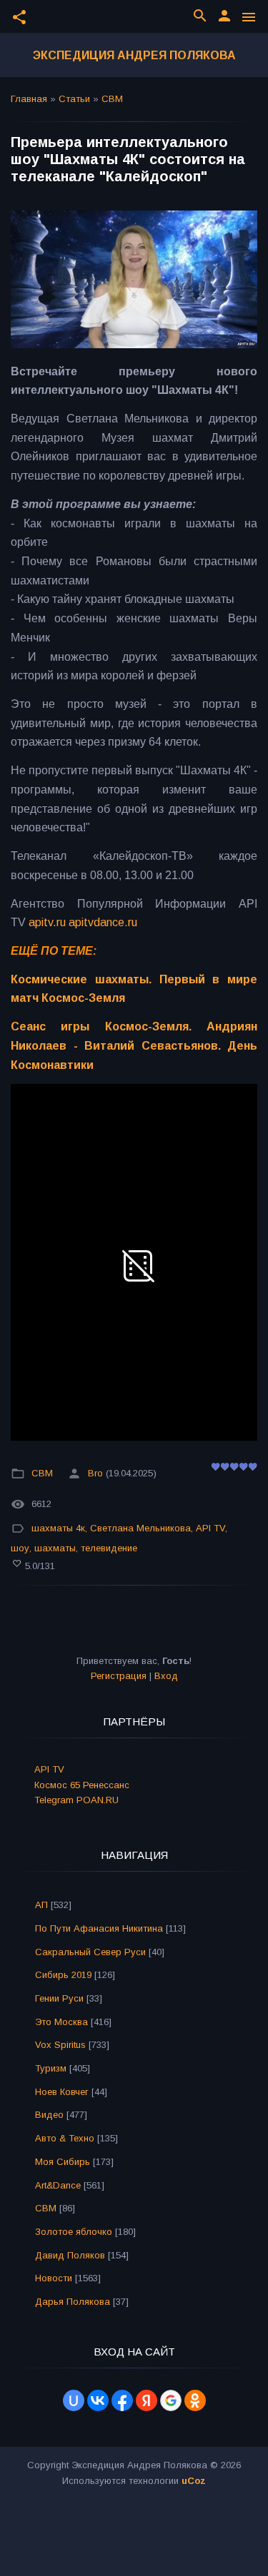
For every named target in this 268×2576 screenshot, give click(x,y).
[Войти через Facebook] (122, 2400)
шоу (20, 1548)
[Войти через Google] (171, 2400)
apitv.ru (47, 922)
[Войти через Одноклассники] (195, 2400)
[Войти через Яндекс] (147, 2400)
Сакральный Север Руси (90, 1952)
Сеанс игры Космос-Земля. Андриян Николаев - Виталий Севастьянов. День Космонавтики (134, 1045)
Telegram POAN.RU (76, 1800)
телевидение (109, 1548)
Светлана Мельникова (140, 1528)
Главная (29, 99)
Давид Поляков (70, 2255)
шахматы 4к (58, 1528)
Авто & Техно (65, 2138)
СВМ (112, 99)
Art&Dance (58, 2185)
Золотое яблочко (74, 2232)
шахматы (55, 1548)
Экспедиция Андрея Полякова (134, 55)
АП (41, 1905)
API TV (210, 1528)
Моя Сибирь (63, 2162)
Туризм (51, 2068)
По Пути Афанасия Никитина (99, 1928)
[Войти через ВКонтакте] (98, 2400)
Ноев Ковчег (62, 2092)
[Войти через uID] (74, 2400)
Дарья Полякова (73, 2302)
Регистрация (119, 1676)
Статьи (74, 99)
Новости (54, 2278)
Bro (95, 1473)
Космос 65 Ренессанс (82, 1785)
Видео (49, 2115)
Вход (166, 1676)
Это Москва (61, 2022)
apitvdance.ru (103, 922)
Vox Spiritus (60, 2045)
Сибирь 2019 (63, 1975)
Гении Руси (59, 1998)
